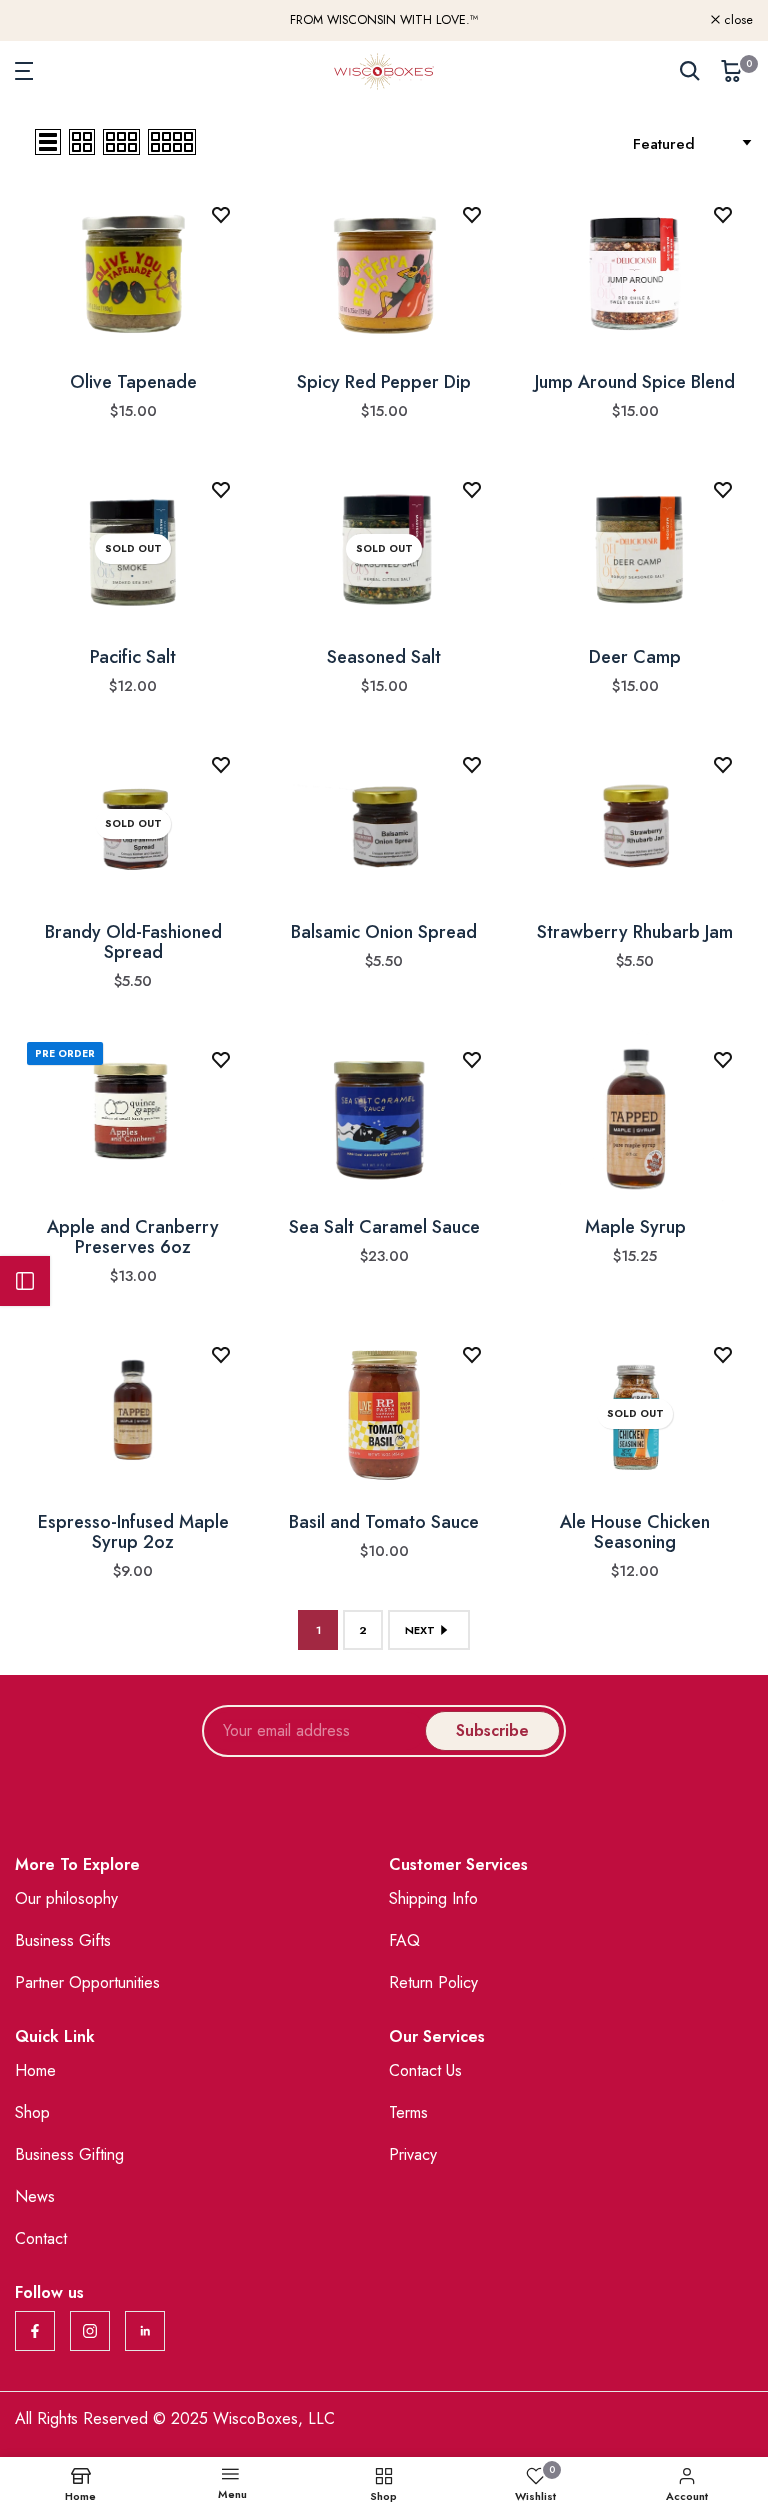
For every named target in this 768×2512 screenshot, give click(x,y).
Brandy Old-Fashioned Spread (133, 942)
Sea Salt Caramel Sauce (384, 1227)
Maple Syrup (635, 1227)
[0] (732, 71)
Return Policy (433, 1982)
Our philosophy (66, 1898)
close (40, 20)
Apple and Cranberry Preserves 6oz (133, 1237)
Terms (408, 2112)
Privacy (413, 2154)
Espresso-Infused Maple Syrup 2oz (133, 1532)
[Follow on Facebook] (35, 2331)
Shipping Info (433, 1898)
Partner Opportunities (87, 1982)
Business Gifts (63, 1940)
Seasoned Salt (384, 657)
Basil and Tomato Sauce (384, 1522)
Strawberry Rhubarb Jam (635, 932)
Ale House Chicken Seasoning (635, 1532)
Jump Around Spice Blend (635, 382)
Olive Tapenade (133, 382)
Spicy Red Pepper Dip (384, 382)
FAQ (404, 1940)
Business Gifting (69, 2154)
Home (35, 2070)
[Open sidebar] (25, 1281)
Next (420, 1630)
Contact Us (425, 2070)
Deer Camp (635, 657)
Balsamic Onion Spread (384, 932)
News (35, 2196)
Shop (32, 2112)
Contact (41, 2238)
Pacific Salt (133, 657)
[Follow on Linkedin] (145, 2331)
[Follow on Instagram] (90, 2331)
